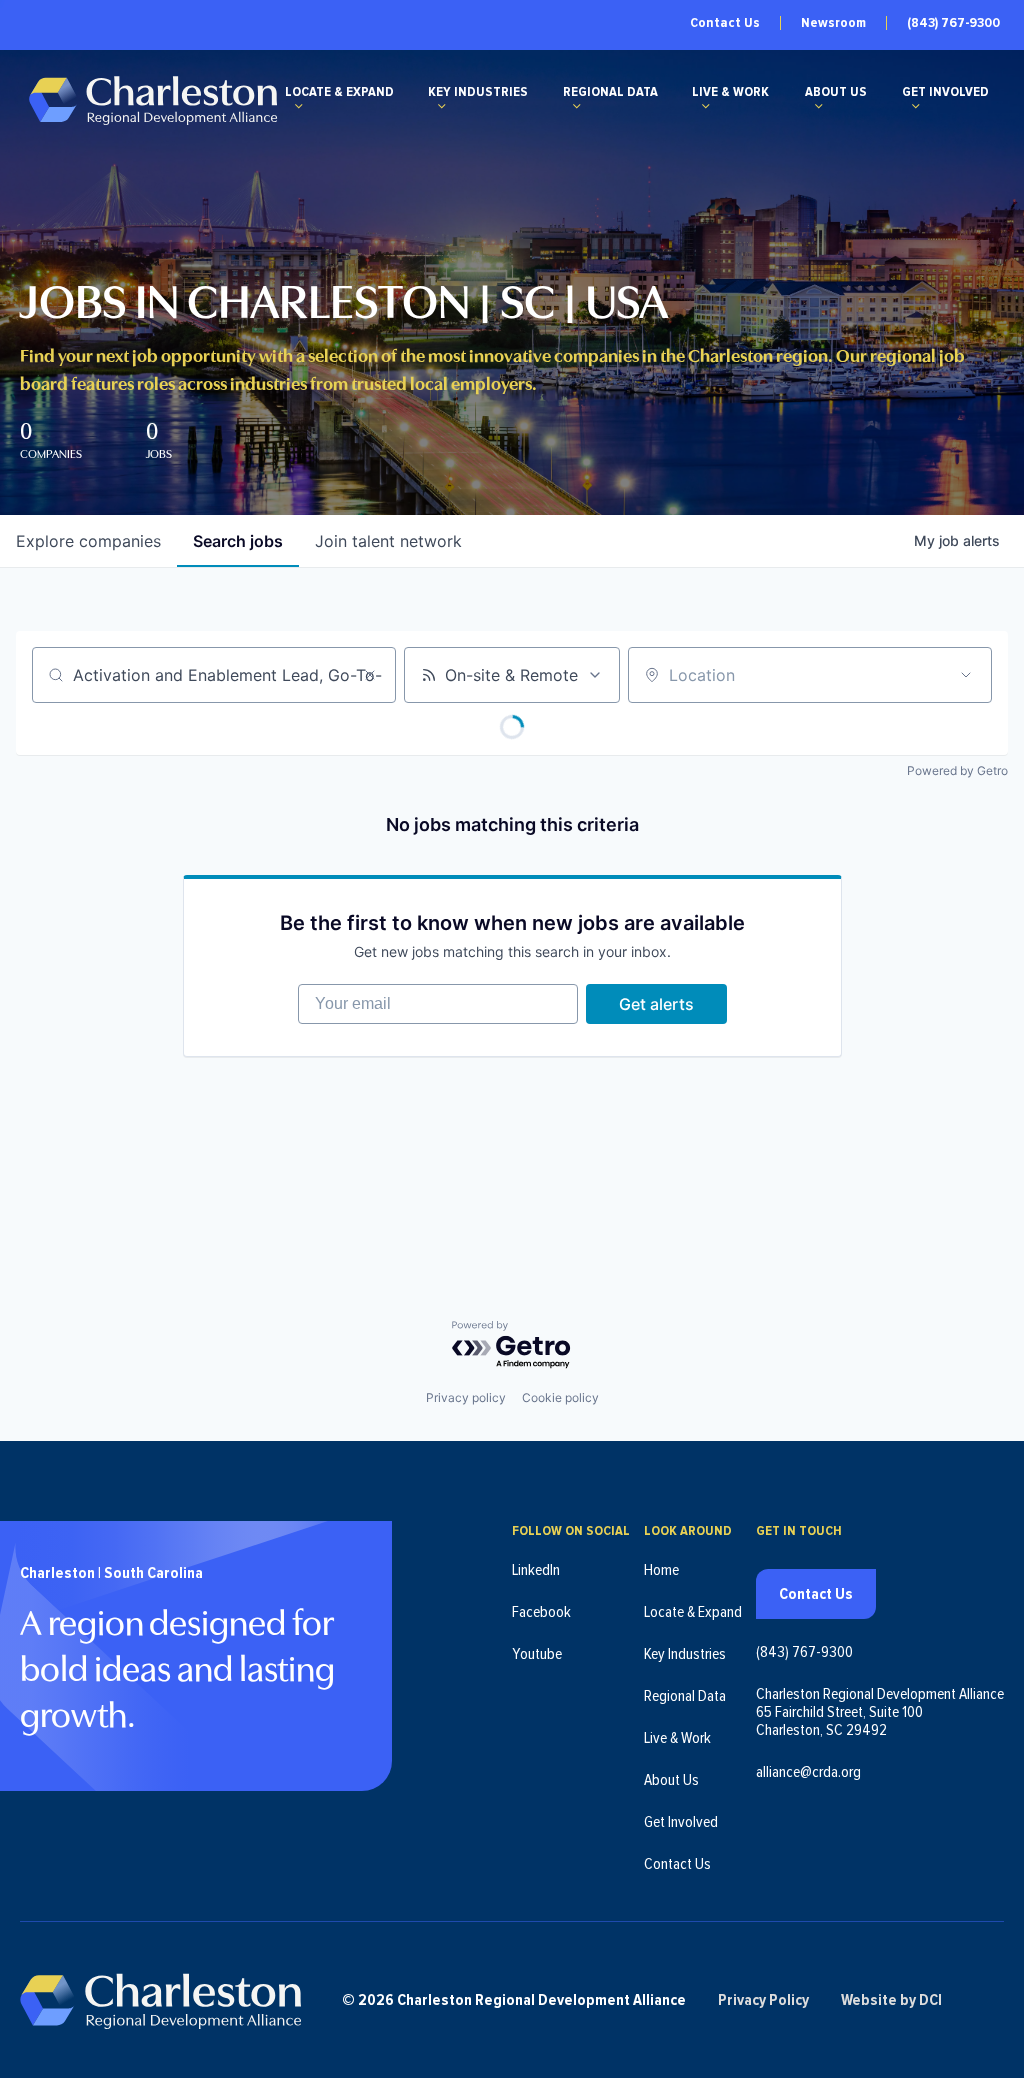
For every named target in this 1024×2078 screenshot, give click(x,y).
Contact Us (725, 23)
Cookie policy (560, 1397)
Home (661, 1570)
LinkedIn (536, 1570)
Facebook (541, 1612)
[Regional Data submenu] (577, 106)
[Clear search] (370, 675)
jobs (238, 541)
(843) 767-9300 (953, 23)
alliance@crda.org (808, 1772)
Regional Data (610, 92)
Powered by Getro (957, 770)
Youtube (537, 1654)
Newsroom (833, 23)
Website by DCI (891, 2000)
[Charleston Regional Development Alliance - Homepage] (152, 99)
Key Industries (478, 92)
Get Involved (945, 92)
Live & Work (730, 92)
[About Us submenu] (819, 106)
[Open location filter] (966, 675)
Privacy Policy (763, 2000)
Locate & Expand (339, 92)
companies (88, 541)
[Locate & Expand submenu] (299, 106)
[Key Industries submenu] (442, 106)
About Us (836, 92)
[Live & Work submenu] (706, 106)
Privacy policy (466, 1397)
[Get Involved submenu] (916, 106)
